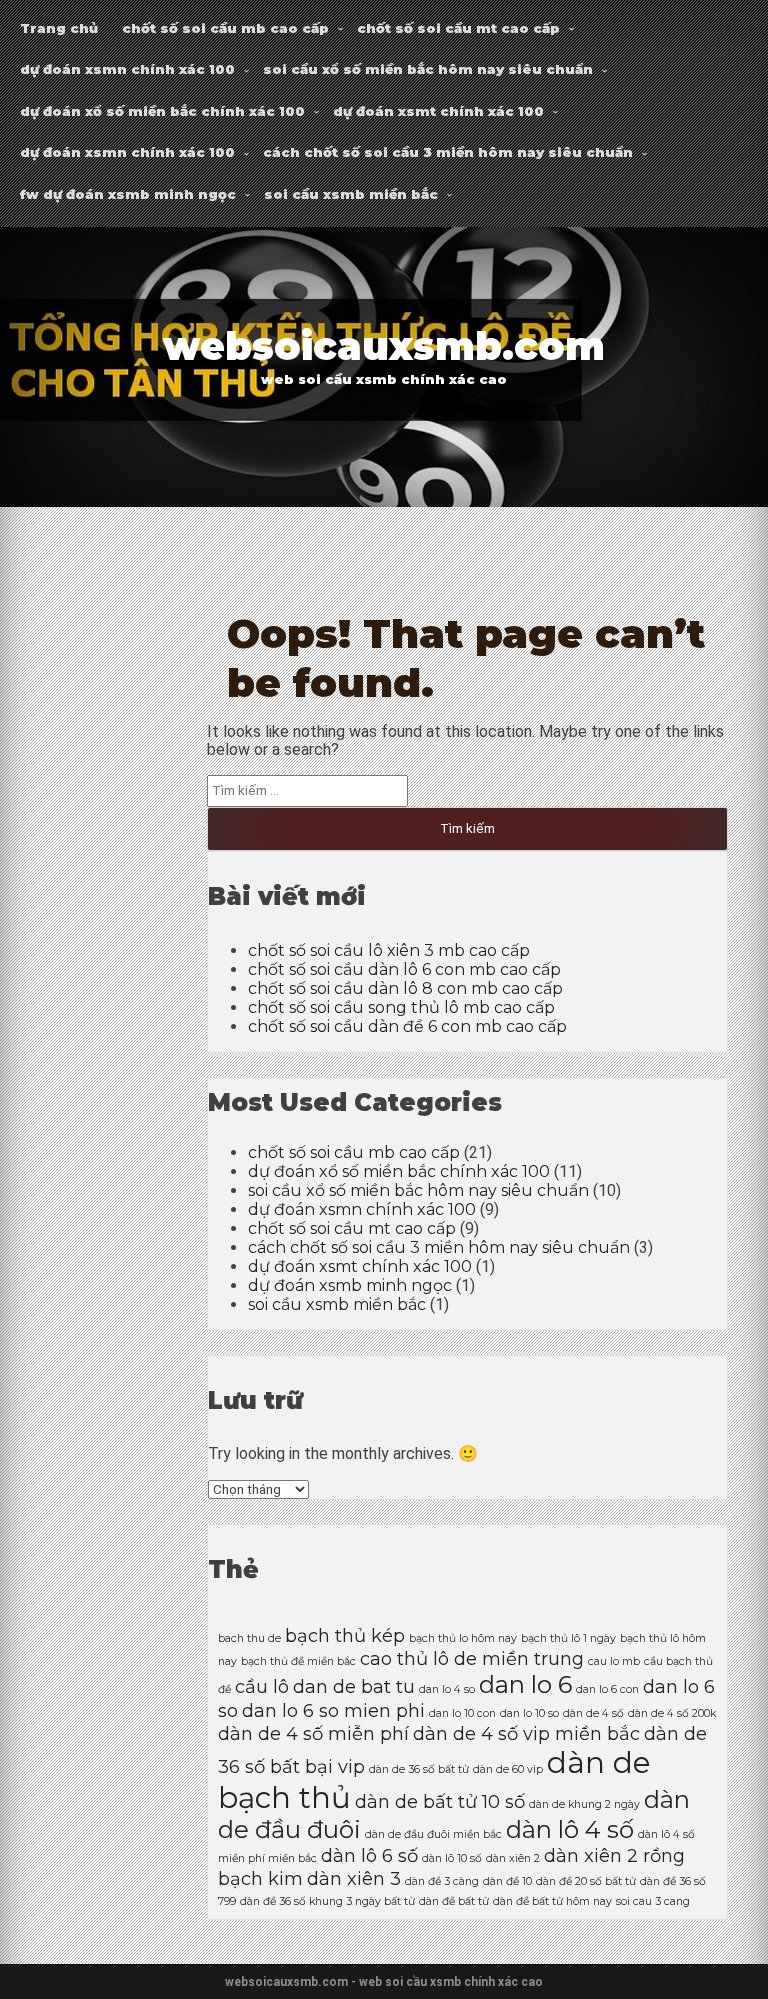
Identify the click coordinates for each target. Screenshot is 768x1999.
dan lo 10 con (462, 1713)
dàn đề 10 (507, 1881)
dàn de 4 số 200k (672, 1713)
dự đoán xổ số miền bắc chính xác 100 (162, 111)
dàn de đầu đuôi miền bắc (433, 1834)
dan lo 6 (525, 1684)
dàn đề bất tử (454, 1901)
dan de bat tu (354, 1686)
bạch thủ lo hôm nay (463, 1638)
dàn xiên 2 (513, 1858)
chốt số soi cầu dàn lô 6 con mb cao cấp (404, 969)
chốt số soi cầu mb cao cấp (225, 28)
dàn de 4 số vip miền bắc (526, 1733)
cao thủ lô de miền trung (472, 1658)
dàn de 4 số (593, 1713)
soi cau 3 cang (653, 1901)
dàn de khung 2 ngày (584, 1804)
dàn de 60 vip (508, 1769)
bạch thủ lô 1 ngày (568, 1638)
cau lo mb (614, 1661)
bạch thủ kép (345, 1635)
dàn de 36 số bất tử (419, 1769)
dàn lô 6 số (369, 1855)
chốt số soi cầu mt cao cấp (458, 28)
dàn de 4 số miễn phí (313, 1733)
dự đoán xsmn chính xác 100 (127, 69)
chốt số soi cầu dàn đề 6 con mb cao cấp (407, 1026)
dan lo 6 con (607, 1689)
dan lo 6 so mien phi (333, 1710)
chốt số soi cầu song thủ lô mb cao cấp (401, 1007)
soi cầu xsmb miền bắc (351, 194)
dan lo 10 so (529, 1713)
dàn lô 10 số (452, 1858)
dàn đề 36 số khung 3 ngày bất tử (327, 1901)
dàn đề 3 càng (442, 1881)
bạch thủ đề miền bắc (298, 1661)
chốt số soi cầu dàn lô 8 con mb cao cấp (405, 988)
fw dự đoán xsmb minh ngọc (128, 194)
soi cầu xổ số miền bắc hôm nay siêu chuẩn (428, 69)
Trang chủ (59, 28)
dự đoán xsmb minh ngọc (350, 1285)
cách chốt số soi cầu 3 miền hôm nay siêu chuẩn (448, 152)
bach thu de (249, 1638)
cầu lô (262, 1686)
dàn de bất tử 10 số (440, 1801)
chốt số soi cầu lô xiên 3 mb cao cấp (389, 950)
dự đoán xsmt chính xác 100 (438, 111)
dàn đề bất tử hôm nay (552, 1901)
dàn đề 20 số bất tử (586, 1881)
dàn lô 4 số (570, 1829)
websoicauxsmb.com (384, 346)
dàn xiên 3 (354, 1878)
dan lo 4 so (447, 1689)
